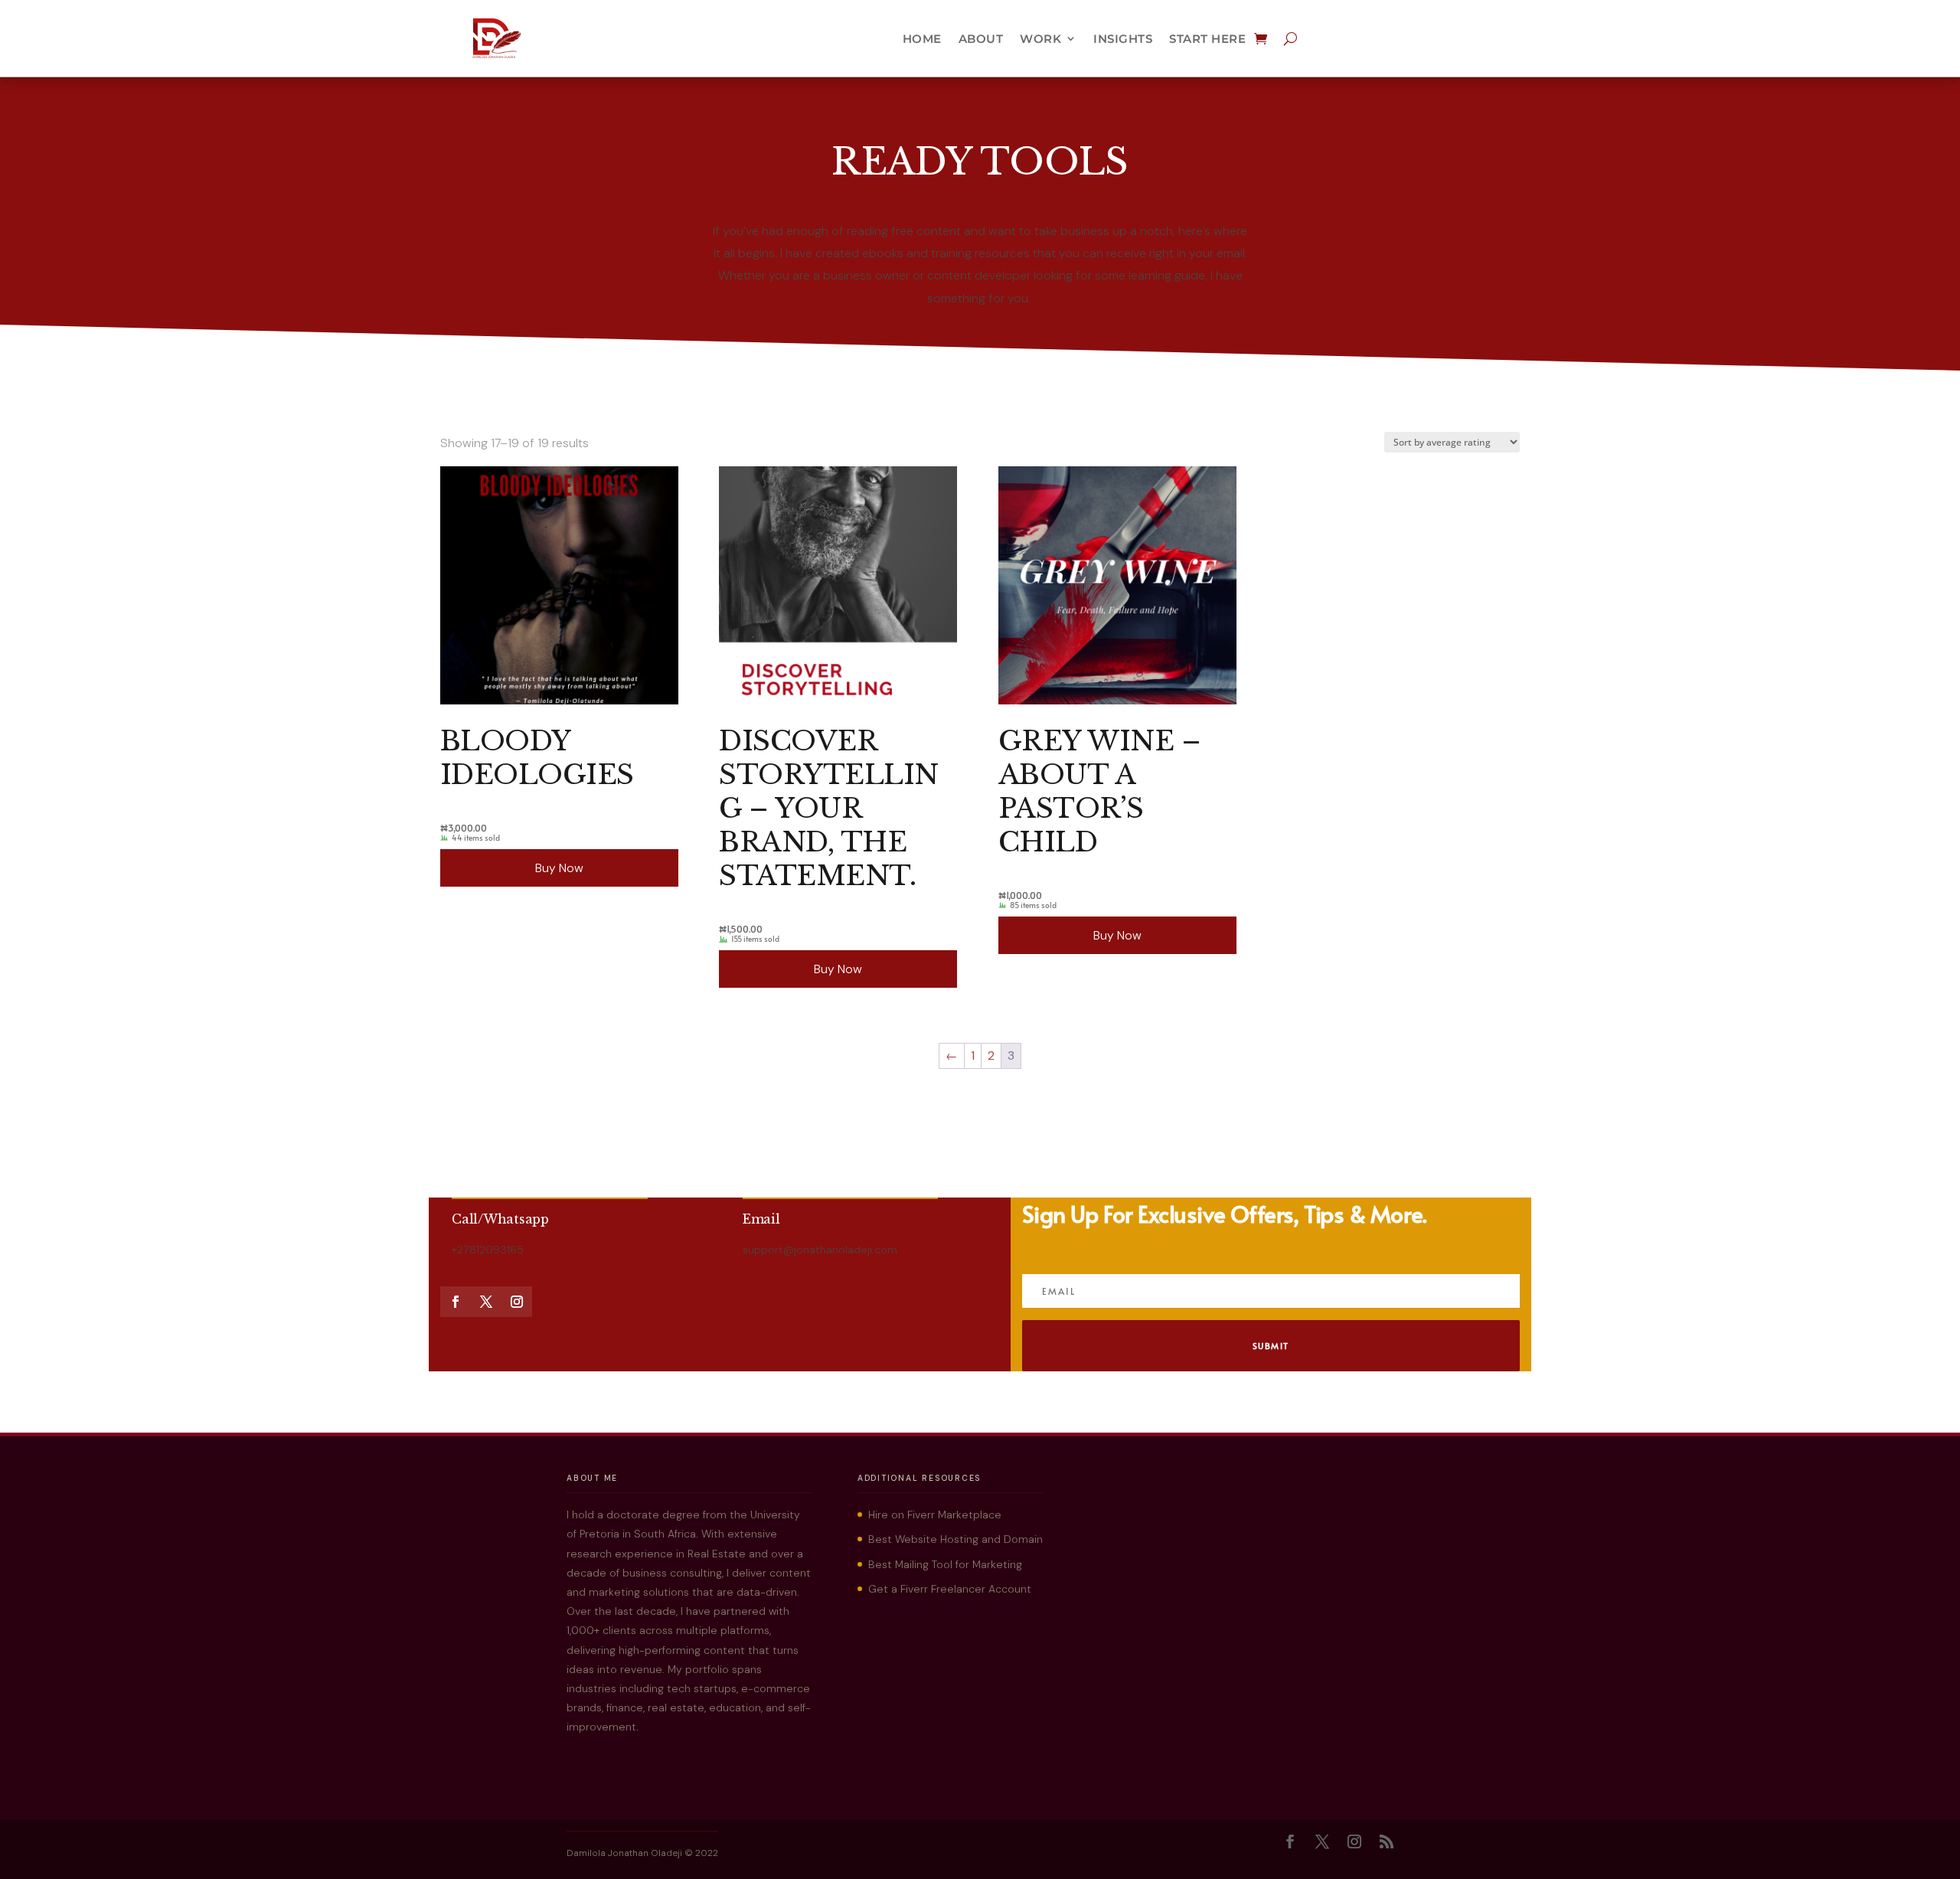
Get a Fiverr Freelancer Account (950, 1589)
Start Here (1207, 39)
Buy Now (559, 868)
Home (922, 39)
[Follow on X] (486, 1302)
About (981, 39)
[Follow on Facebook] (456, 1302)
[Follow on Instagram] (517, 1302)
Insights (1123, 39)
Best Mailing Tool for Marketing (945, 1564)
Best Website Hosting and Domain (955, 1539)
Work (1040, 39)
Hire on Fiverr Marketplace (935, 1515)
